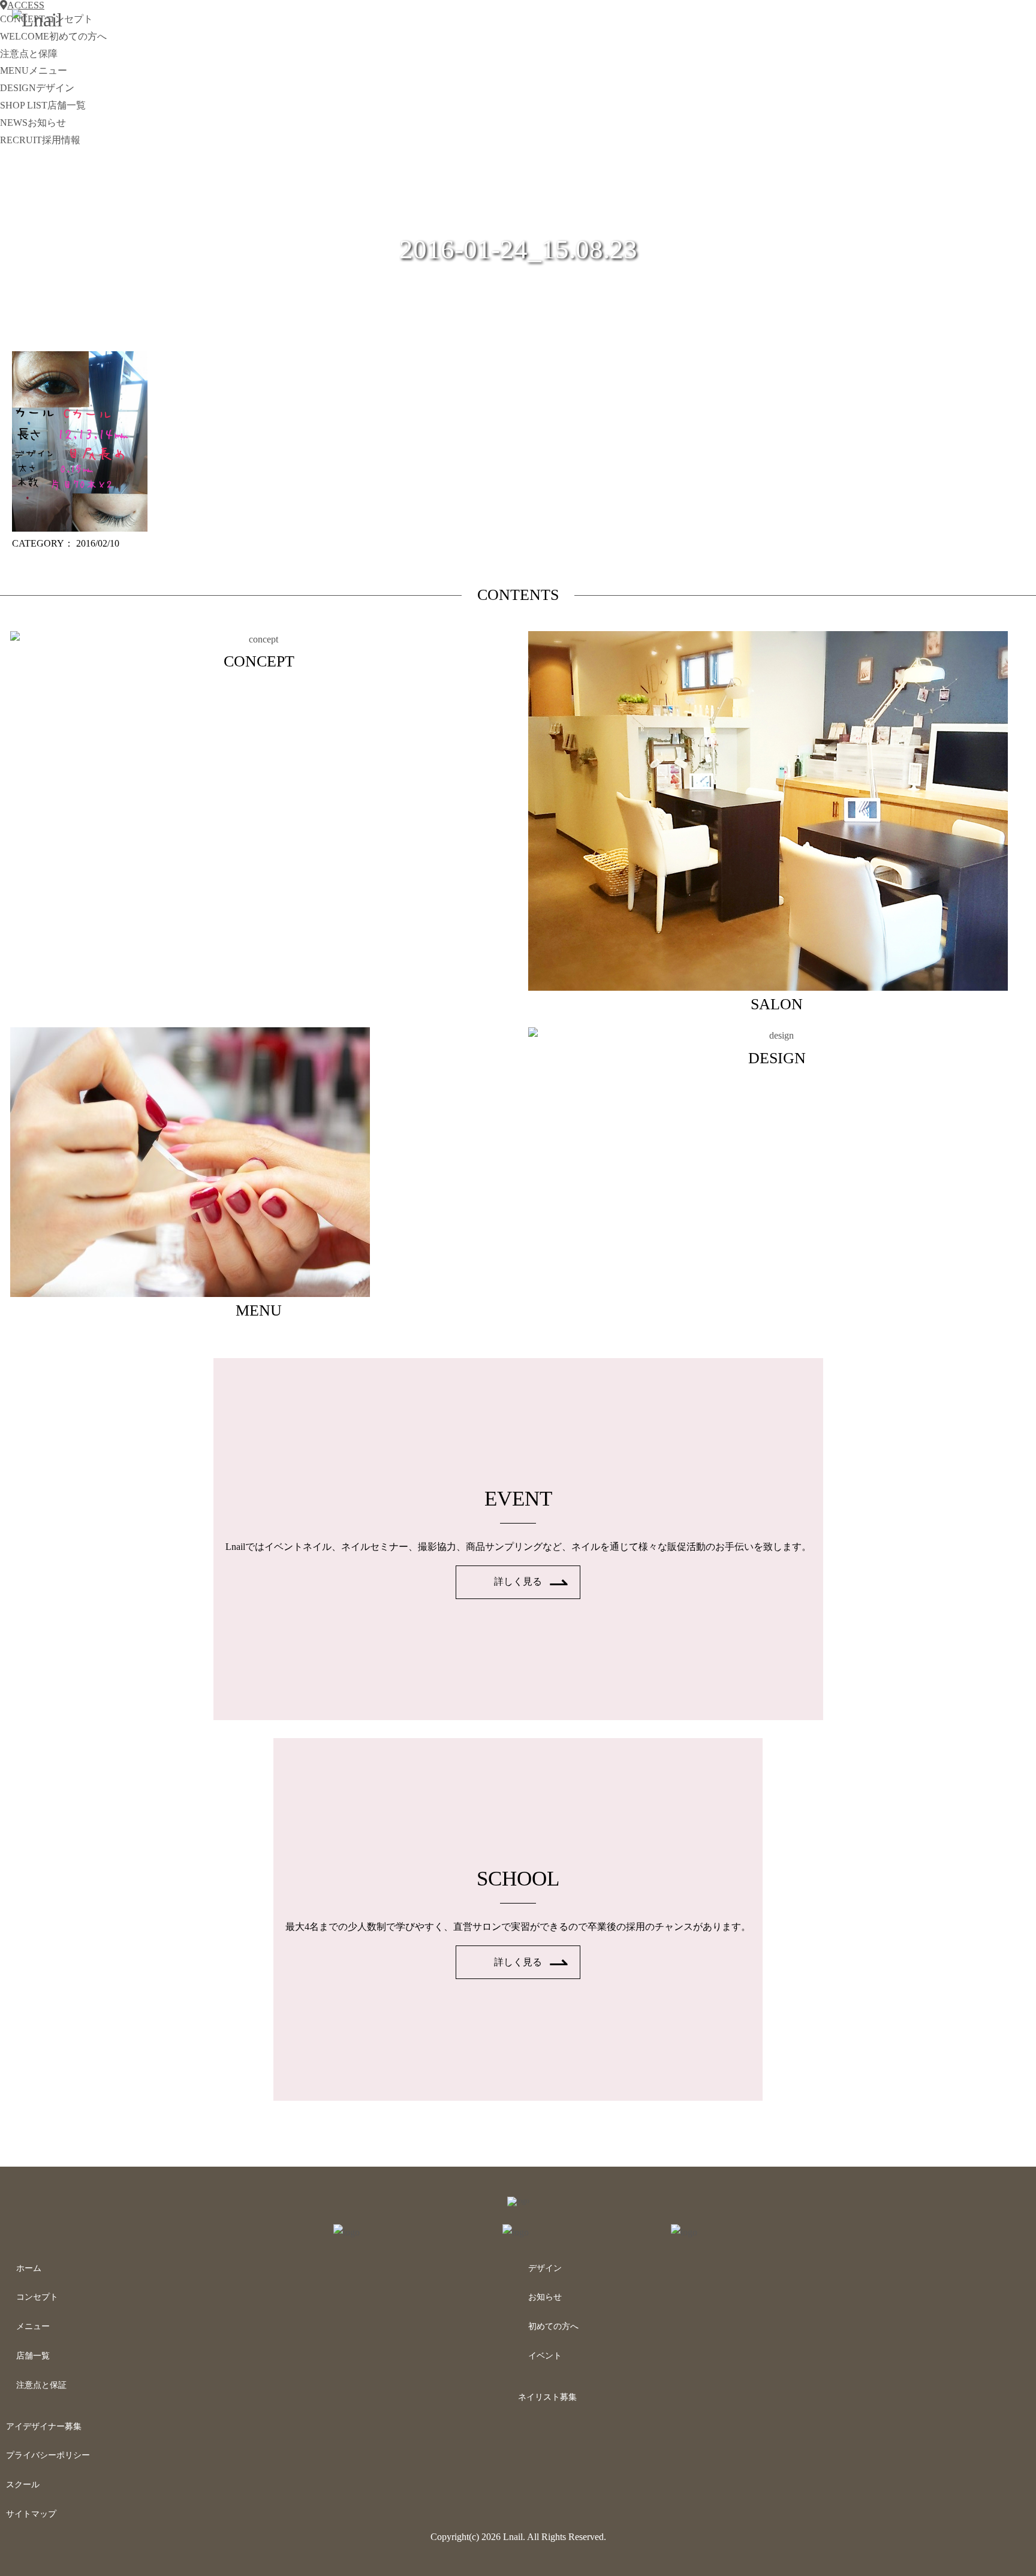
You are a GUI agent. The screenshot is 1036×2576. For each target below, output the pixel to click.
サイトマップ (31, 2514)
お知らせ (545, 2297)
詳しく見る (518, 1581)
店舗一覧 (33, 2356)
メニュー (33, 2326)
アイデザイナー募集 (44, 2426)
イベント (545, 2356)
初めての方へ (553, 2326)
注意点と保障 (29, 54)
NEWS (33, 123)
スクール (23, 2485)
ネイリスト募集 (547, 2397)
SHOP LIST (43, 105)
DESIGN (37, 88)
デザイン (545, 2268)
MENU (34, 70)
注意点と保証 (41, 2385)
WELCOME (53, 36)
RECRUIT (40, 140)
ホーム (29, 2268)
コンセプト (37, 2297)
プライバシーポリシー (48, 2455)
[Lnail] (518, 2201)
